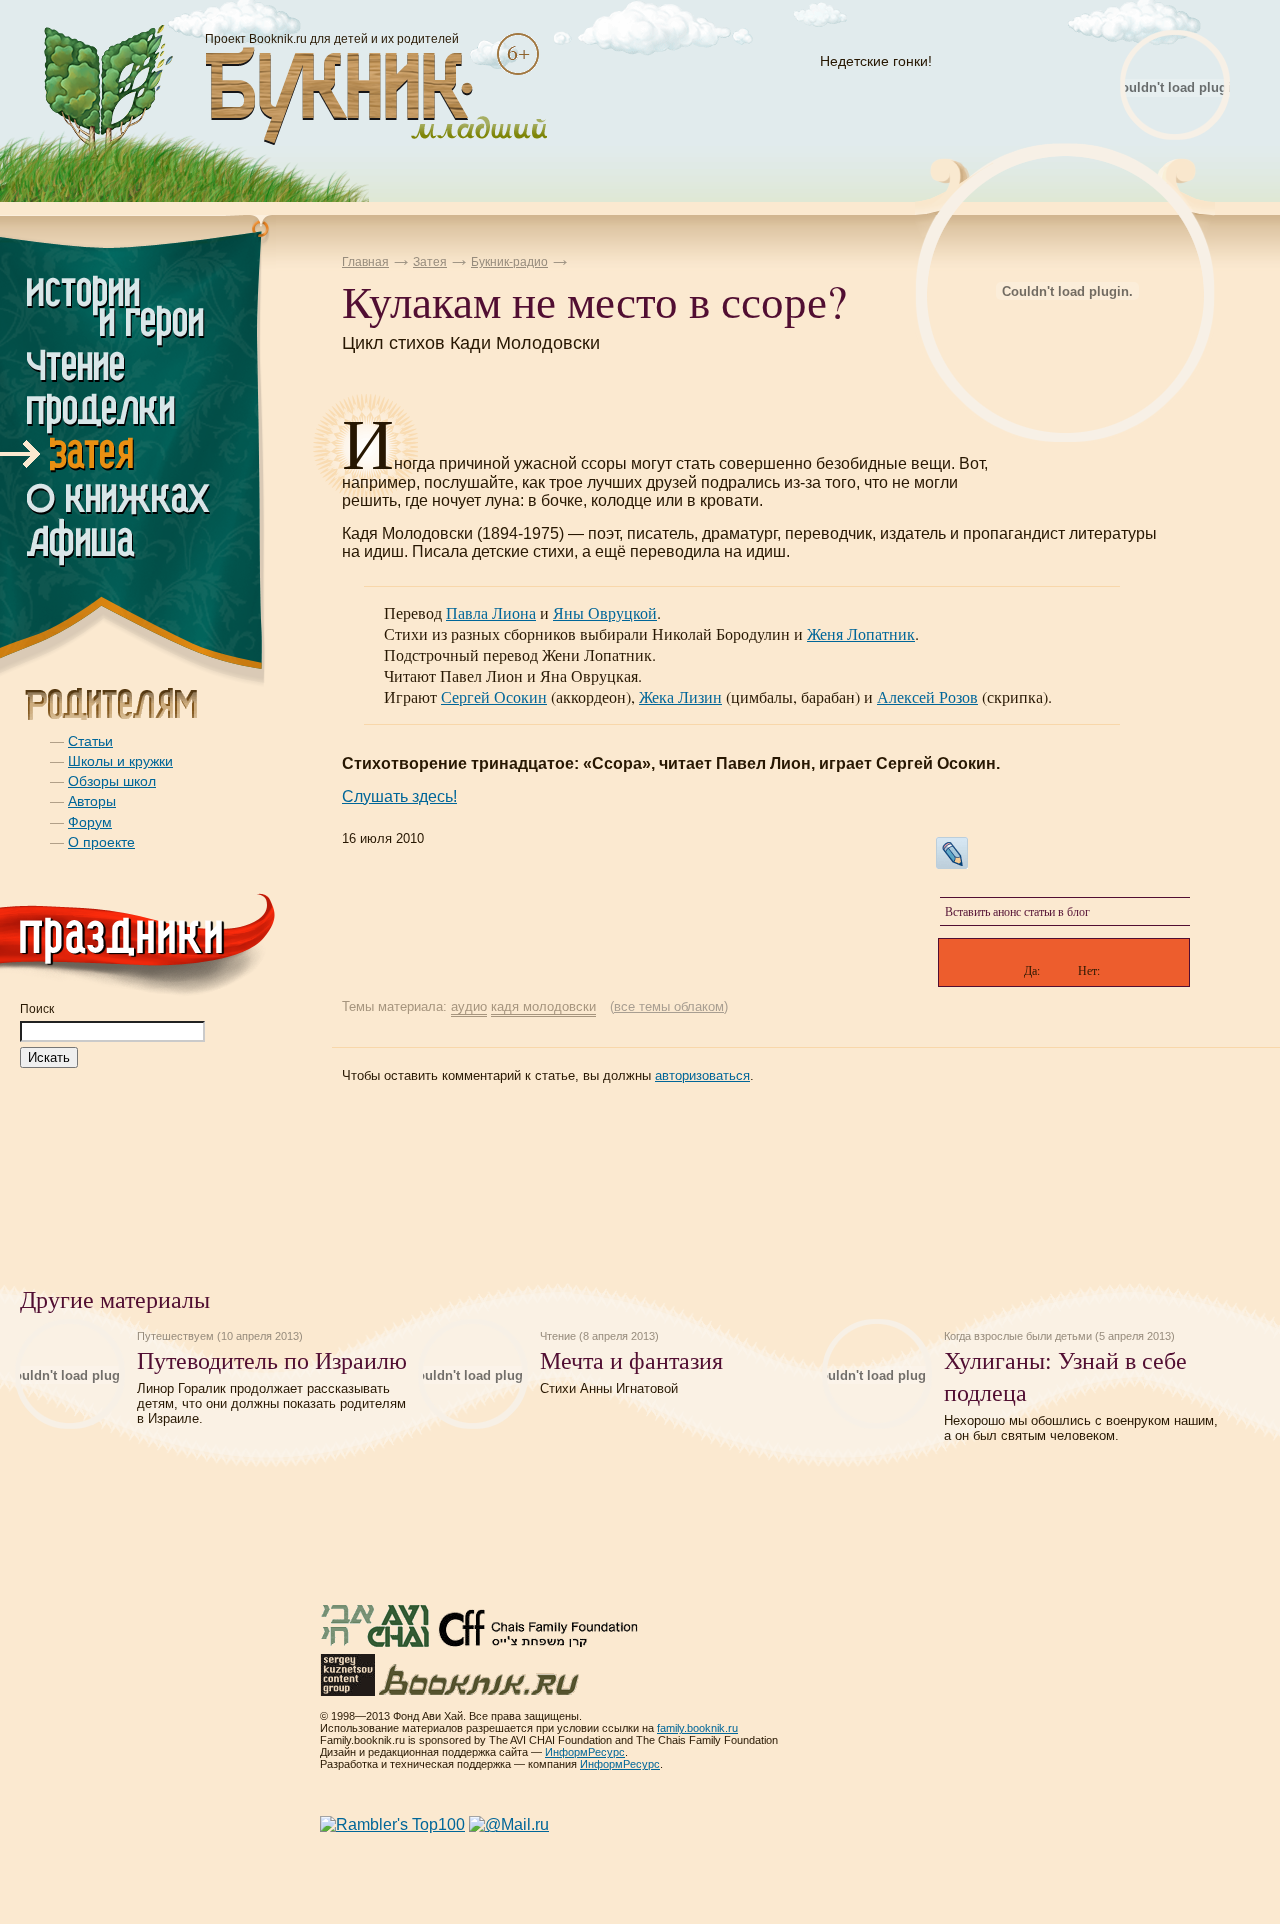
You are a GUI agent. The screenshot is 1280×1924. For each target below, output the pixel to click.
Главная (365, 262)
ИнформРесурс (585, 1752)
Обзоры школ (112, 781)
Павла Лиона (491, 612)
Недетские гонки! (876, 61)
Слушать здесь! (399, 796)
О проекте (101, 842)
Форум (90, 822)
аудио (469, 1006)
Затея (430, 262)
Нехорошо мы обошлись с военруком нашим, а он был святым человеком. (1081, 1428)
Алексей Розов (927, 696)
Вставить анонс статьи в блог (1017, 911)
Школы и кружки (120, 761)
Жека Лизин (680, 696)
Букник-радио (509, 262)
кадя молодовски (543, 1006)
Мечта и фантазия (631, 1360)
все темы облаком (669, 1006)
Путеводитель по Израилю (272, 1360)
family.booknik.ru (697, 1728)
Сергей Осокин (494, 696)
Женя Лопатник (861, 633)
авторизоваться (702, 1075)
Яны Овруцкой (605, 612)
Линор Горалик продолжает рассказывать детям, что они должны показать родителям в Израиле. (271, 1403)
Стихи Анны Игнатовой (609, 1388)
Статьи (90, 741)
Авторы (92, 801)
